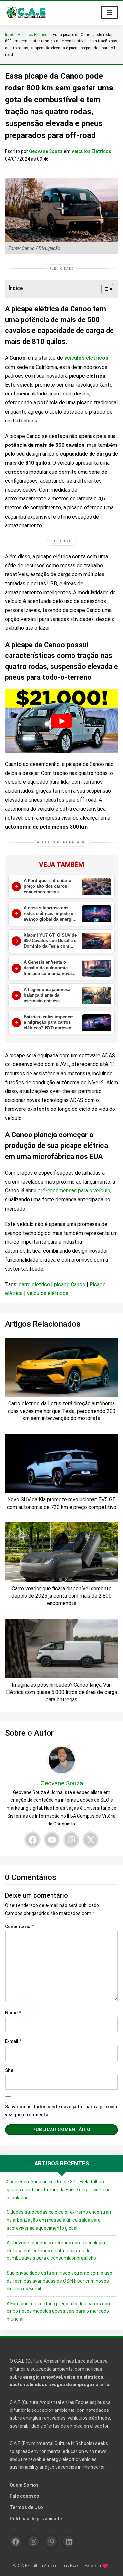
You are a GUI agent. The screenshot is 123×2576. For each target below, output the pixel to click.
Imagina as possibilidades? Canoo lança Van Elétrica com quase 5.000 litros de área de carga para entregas (61, 1692)
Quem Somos (24, 2485)
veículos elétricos (86, 358)
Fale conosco (25, 2496)
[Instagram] (71, 1840)
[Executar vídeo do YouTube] (61, 721)
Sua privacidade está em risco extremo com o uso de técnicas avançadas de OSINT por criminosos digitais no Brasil (59, 2281)
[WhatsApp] (51, 2542)
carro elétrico (34, 1284)
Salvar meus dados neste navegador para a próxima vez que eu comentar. (61, 2111)
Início (10, 35)
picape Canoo (70, 1284)
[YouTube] (52, 1840)
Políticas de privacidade (36, 2519)
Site (9, 2070)
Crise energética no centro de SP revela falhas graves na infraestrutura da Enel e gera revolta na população (59, 2190)
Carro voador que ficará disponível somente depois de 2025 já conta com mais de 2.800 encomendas (61, 1596)
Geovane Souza (46, 151)
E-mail (13, 2041)
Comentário (19, 1926)
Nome (13, 2013)
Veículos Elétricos (34, 35)
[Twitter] (91, 1840)
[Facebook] (32, 1840)
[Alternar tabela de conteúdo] (104, 289)
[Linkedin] (69, 2542)
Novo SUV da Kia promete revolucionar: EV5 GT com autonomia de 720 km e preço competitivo (62, 1503)
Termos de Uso (26, 2507)
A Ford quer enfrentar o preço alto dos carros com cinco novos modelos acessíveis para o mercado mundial (59, 2311)
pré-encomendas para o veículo (74, 1191)
